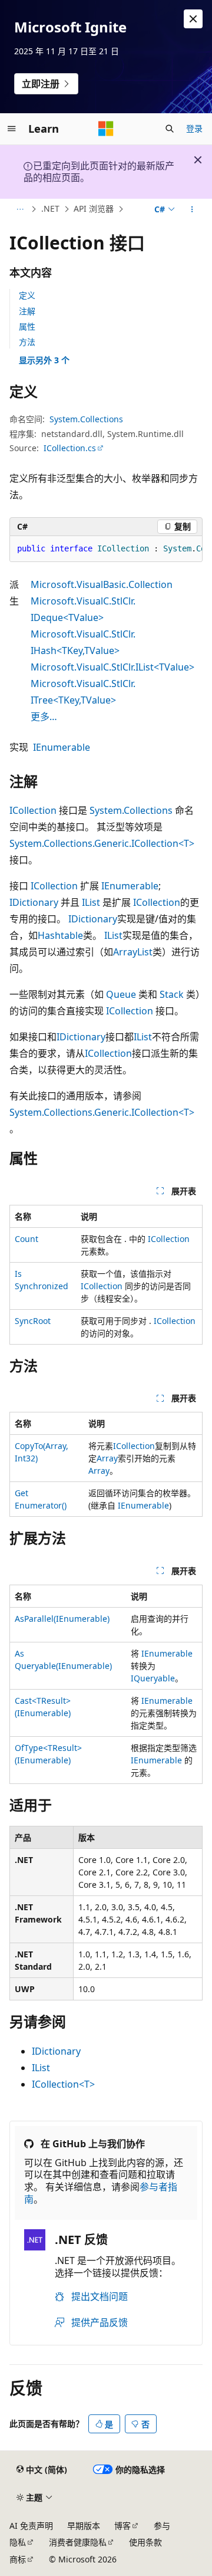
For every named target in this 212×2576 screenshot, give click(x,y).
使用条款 (145, 2542)
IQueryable (153, 1678)
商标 (18, 2559)
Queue (121, 994)
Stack (172, 994)
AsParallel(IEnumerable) (62, 1619)
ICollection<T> (63, 2084)
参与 (162, 2526)
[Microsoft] (106, 129)
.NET (50, 208)
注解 (27, 311)
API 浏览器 (94, 208)
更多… (44, 717)
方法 (27, 342)
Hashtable (60, 935)
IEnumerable (62, 747)
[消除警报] (193, 19)
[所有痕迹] (20, 209)
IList (91, 902)
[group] (106, 549)
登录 (194, 128)
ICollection (33, 810)
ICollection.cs (70, 448)
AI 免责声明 (31, 2526)
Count (26, 1239)
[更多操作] (192, 209)
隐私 (18, 2542)
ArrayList (133, 952)
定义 (27, 295)
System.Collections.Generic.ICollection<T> (102, 843)
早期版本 (84, 2526)
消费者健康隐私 (78, 2542)
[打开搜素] (170, 129)
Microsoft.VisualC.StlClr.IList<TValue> (112, 667)
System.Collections (86, 419)
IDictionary (34, 902)
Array (107, 1458)
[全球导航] (12, 129)
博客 (122, 2526)
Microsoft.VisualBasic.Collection (102, 584)
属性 (27, 326)
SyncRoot (33, 1321)
